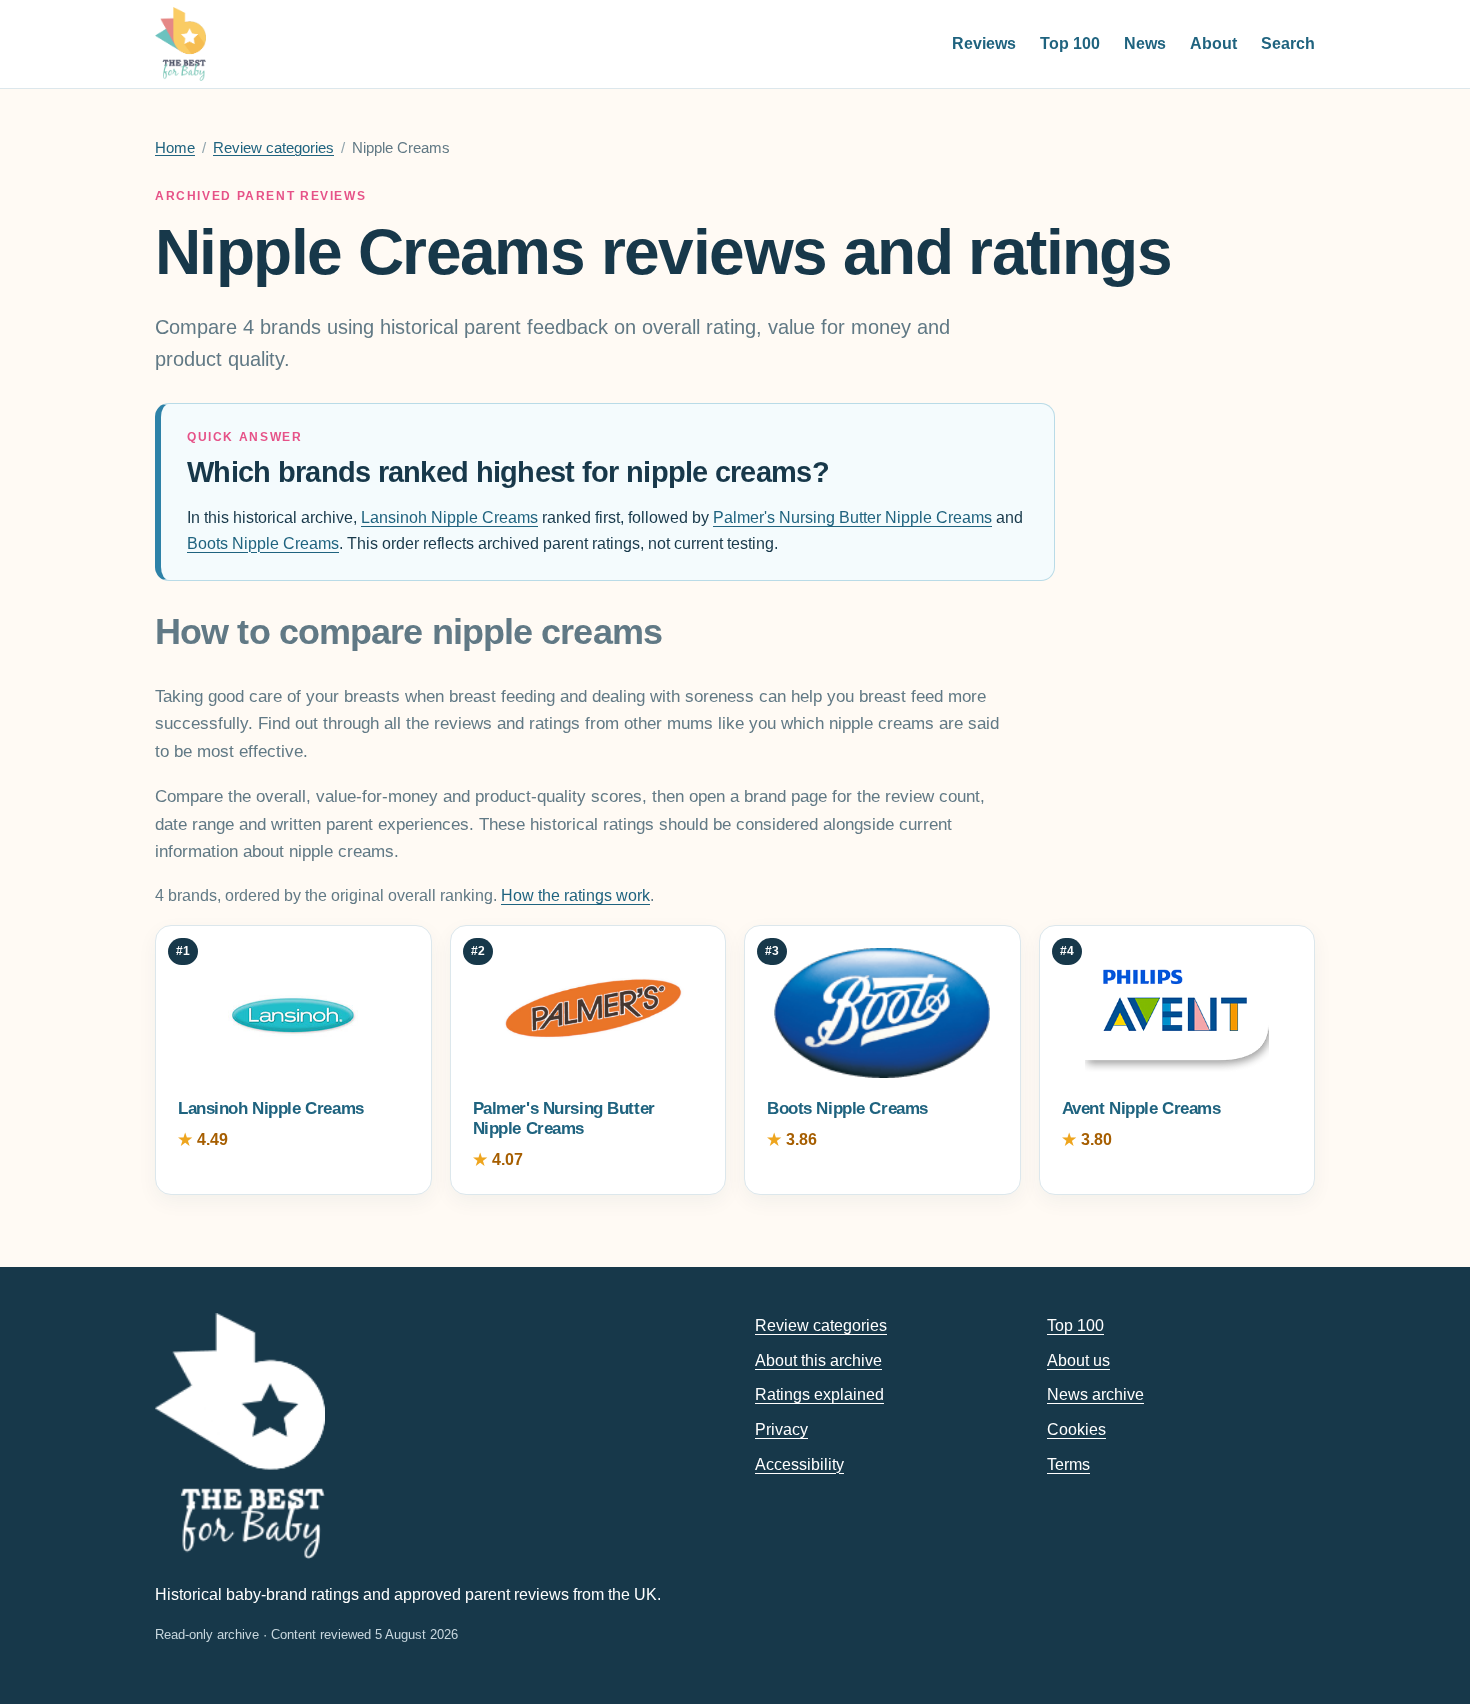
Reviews (984, 43)
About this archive (818, 1360)
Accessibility (799, 1464)
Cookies (1076, 1429)
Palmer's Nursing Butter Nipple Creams (852, 517)
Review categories (273, 148)
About (1213, 43)
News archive (1095, 1394)
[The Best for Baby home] (180, 44)
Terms (1068, 1464)
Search (1288, 43)
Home (175, 148)
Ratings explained (819, 1394)
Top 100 (1070, 43)
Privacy (781, 1429)
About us (1078, 1360)
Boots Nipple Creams (263, 543)
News (1145, 43)
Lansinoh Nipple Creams (449, 517)
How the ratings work (575, 895)
